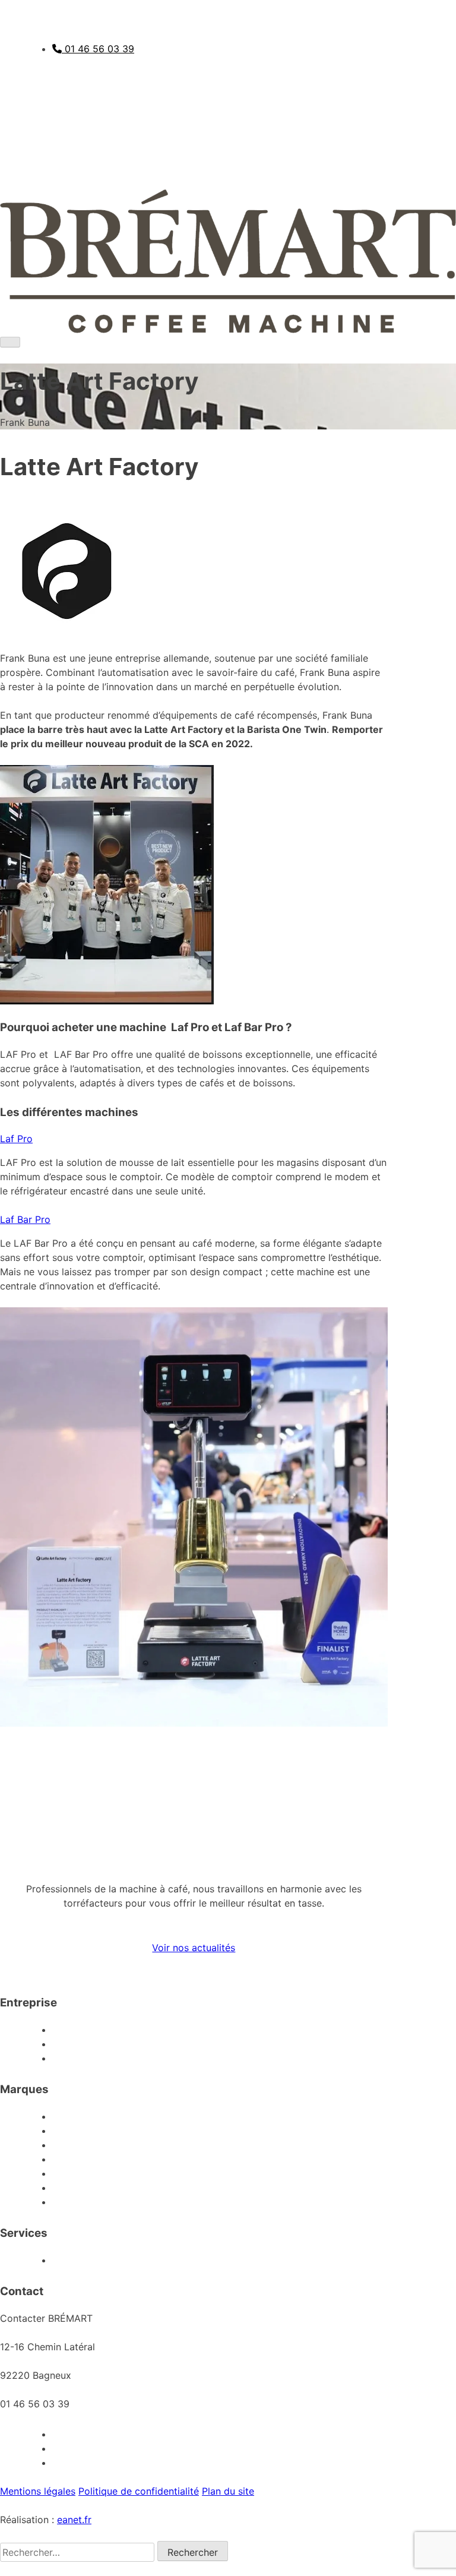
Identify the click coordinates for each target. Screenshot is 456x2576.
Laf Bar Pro (25, 1219)
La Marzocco (351, 2116)
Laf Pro (16, 1139)
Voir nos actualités (194, 1948)
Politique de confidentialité (139, 2491)
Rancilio (362, 2159)
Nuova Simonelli (344, 2173)
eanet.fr (74, 2520)
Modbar (362, 2131)
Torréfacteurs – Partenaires (319, 2058)
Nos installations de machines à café (298, 2044)
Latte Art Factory (341, 2188)
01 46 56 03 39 (98, 49)
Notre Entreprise (343, 2030)
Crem (368, 2145)
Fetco (368, 2202)
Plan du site (228, 2491)
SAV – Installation (341, 2260)
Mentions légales (38, 2491)
